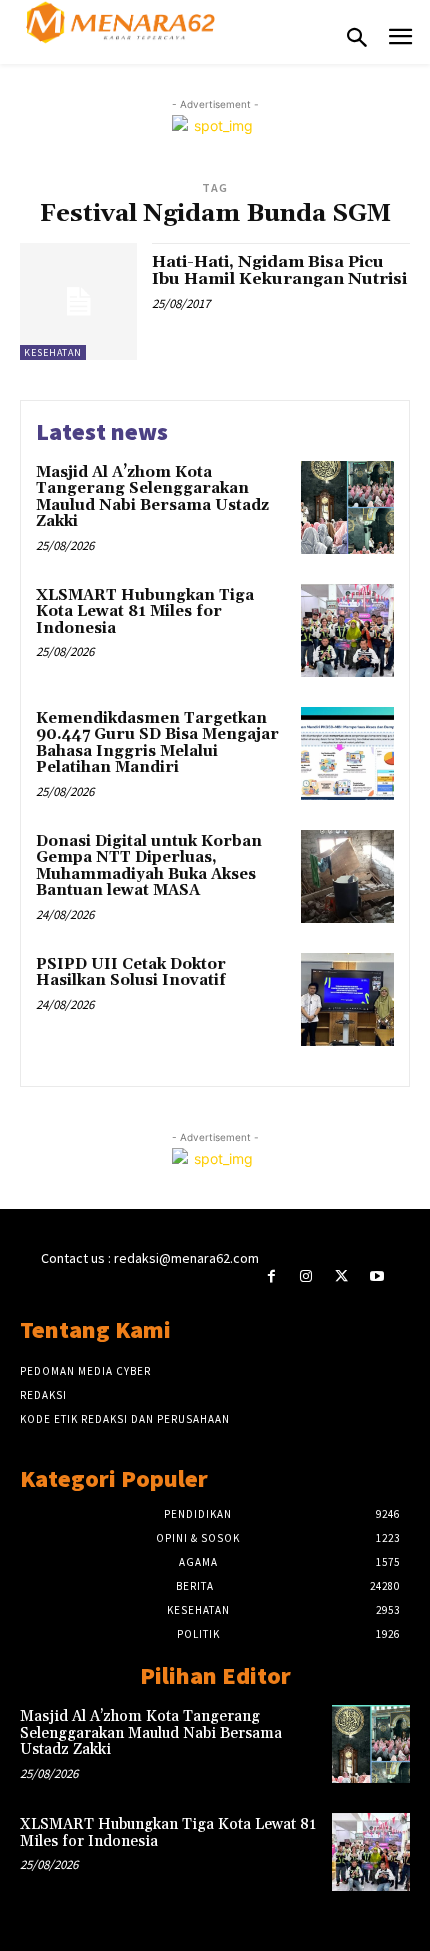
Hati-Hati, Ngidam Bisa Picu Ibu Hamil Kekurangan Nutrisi (279, 271)
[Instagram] (306, 1276)
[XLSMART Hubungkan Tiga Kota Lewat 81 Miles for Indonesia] (347, 630)
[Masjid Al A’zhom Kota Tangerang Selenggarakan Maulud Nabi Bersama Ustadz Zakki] (347, 507)
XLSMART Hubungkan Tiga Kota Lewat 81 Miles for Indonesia (145, 612)
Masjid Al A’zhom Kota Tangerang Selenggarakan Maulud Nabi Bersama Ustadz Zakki (152, 497)
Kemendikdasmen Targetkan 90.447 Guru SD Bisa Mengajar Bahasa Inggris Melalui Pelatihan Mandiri (157, 743)
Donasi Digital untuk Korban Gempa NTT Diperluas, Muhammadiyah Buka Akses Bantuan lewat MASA (149, 866)
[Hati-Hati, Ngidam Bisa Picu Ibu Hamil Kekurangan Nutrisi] (78, 301)
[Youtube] (376, 1276)
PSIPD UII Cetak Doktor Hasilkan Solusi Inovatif (131, 973)
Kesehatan (53, 352)
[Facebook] (271, 1276)
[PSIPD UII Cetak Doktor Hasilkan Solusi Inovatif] (347, 999)
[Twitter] (341, 1276)
